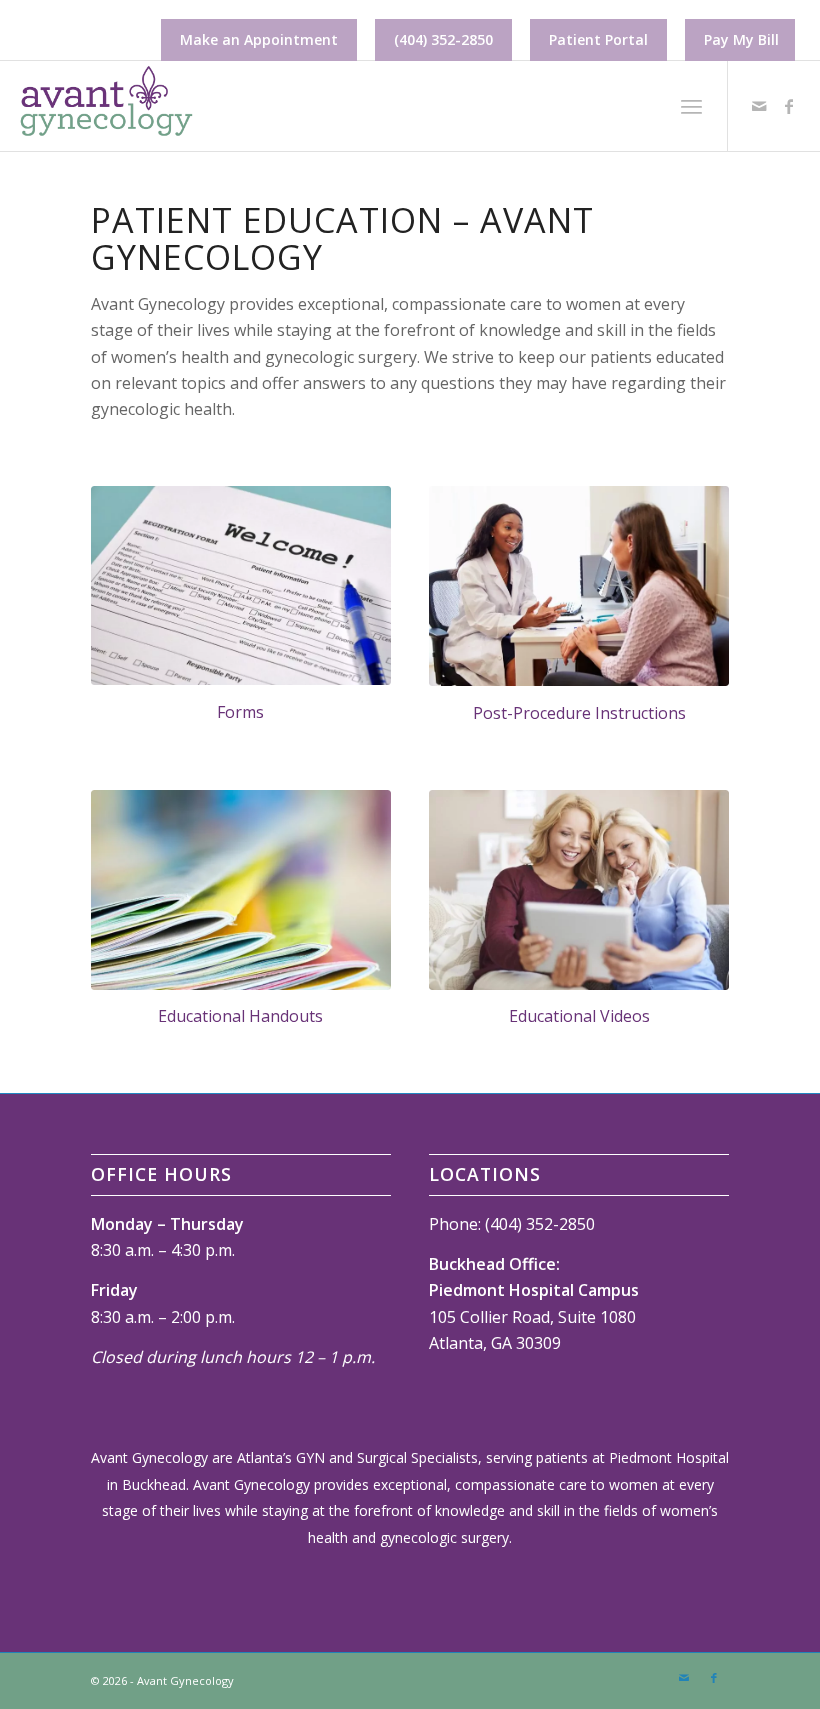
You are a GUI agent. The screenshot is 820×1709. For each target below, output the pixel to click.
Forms (240, 712)
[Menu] (691, 106)
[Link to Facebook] (789, 106)
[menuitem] (259, 40)
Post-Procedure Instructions (579, 713)
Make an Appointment (259, 39)
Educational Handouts (240, 1016)
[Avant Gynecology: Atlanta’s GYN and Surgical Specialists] (105, 106)
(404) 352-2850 (443, 39)
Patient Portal (598, 39)
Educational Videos (579, 1016)
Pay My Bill (741, 39)
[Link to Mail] (759, 106)
